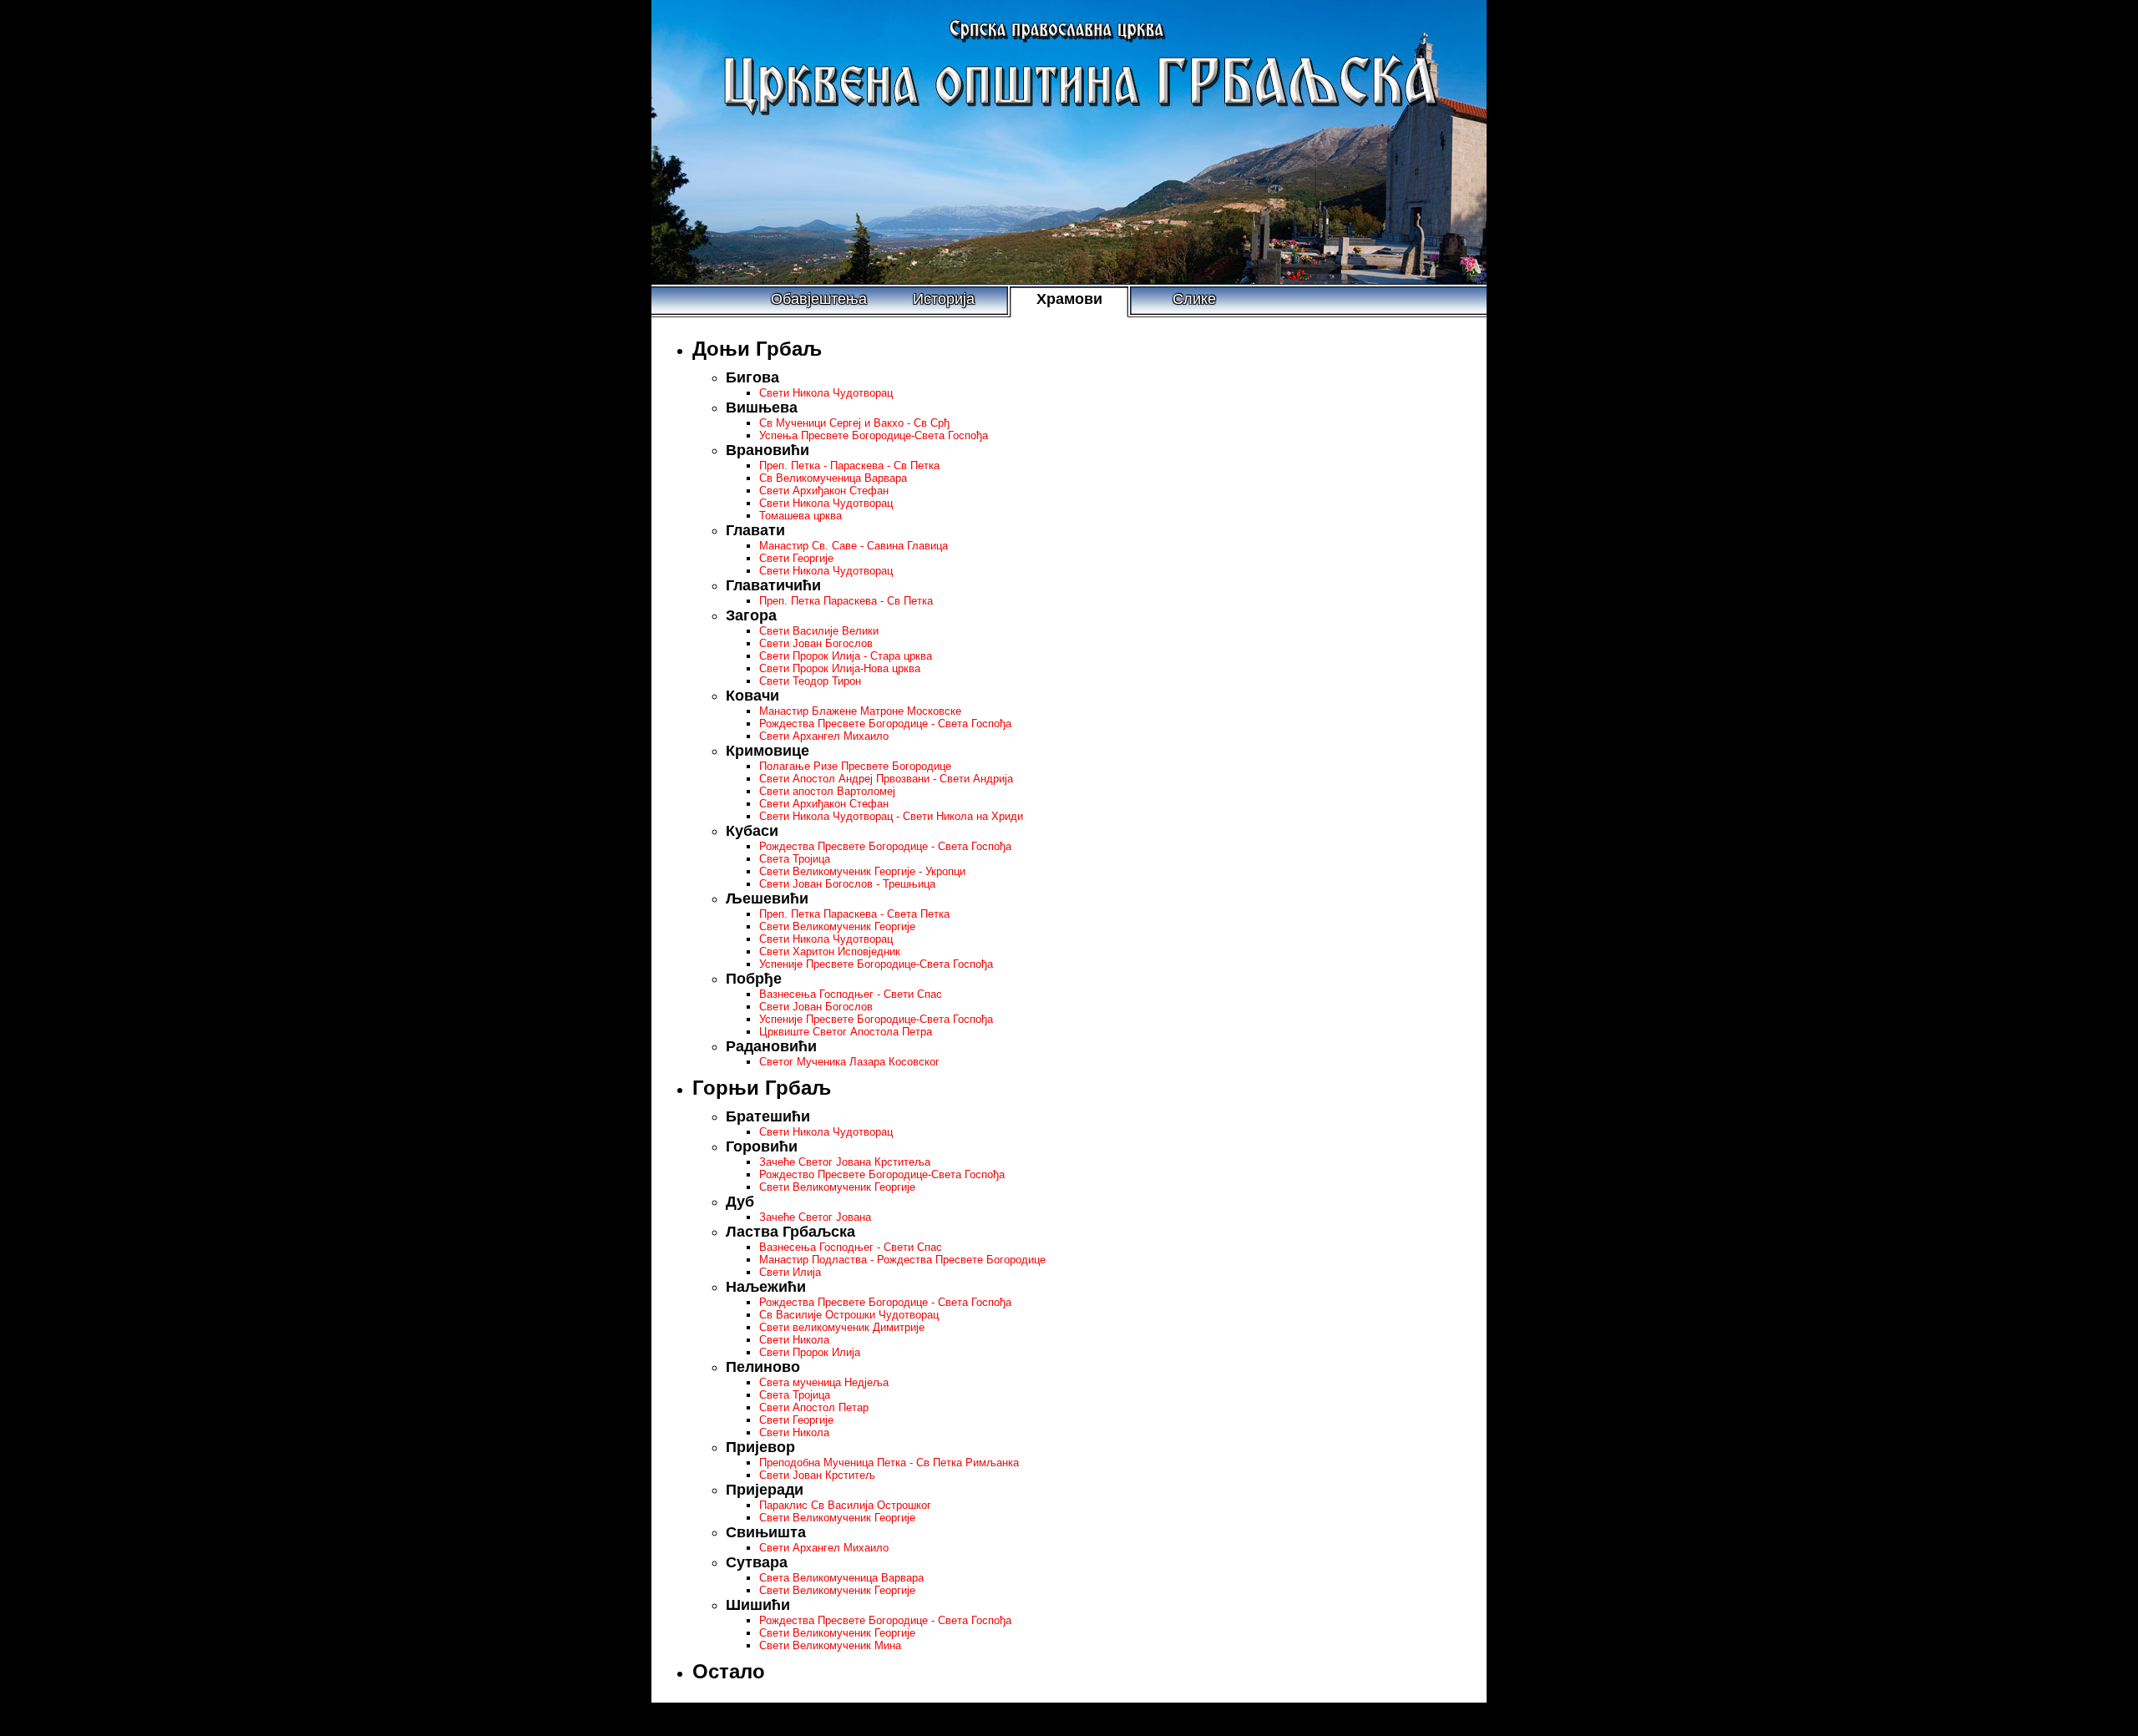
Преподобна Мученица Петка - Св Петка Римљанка (889, 1463)
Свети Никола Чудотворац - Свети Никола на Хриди (891, 816)
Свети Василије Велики (819, 631)
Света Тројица (795, 859)
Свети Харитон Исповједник (830, 952)
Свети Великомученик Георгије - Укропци (862, 871)
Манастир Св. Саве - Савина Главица (854, 546)
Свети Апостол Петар (814, 1407)
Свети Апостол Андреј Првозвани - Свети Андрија (886, 779)
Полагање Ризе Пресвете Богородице (855, 766)
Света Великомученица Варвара (841, 1578)
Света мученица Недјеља (824, 1382)
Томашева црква (800, 516)
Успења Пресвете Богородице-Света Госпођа (874, 435)
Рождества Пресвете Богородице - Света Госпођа (885, 724)
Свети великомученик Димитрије (842, 1327)
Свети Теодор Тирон (810, 681)
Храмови (1069, 299)
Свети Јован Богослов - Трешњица (847, 884)
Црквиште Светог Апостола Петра (846, 1032)
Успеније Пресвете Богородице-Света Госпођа (876, 964)
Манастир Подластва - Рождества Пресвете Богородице (902, 1260)
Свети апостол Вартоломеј (827, 791)
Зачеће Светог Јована (815, 1217)
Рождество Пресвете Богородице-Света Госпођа (882, 1174)
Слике (1194, 299)
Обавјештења (819, 299)
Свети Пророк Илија (810, 1352)
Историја (944, 299)
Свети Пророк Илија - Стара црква (846, 656)
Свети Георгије (796, 558)
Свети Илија (790, 1272)
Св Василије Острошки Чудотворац (849, 1315)
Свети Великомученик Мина (830, 1645)
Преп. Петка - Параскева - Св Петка (849, 466)
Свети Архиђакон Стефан (824, 491)
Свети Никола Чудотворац (826, 393)
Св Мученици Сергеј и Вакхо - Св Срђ (854, 423)
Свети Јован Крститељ (817, 1475)
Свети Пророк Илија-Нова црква (840, 668)
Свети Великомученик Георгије (837, 926)
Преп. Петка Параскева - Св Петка (846, 601)
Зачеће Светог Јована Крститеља (845, 1162)
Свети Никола (794, 1340)
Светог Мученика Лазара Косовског (849, 1062)
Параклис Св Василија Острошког (845, 1505)
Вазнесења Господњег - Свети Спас (851, 994)
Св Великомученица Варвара (833, 478)
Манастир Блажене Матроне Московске (860, 711)
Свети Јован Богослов (816, 643)
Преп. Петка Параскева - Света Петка (854, 914)
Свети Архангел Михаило (824, 736)
